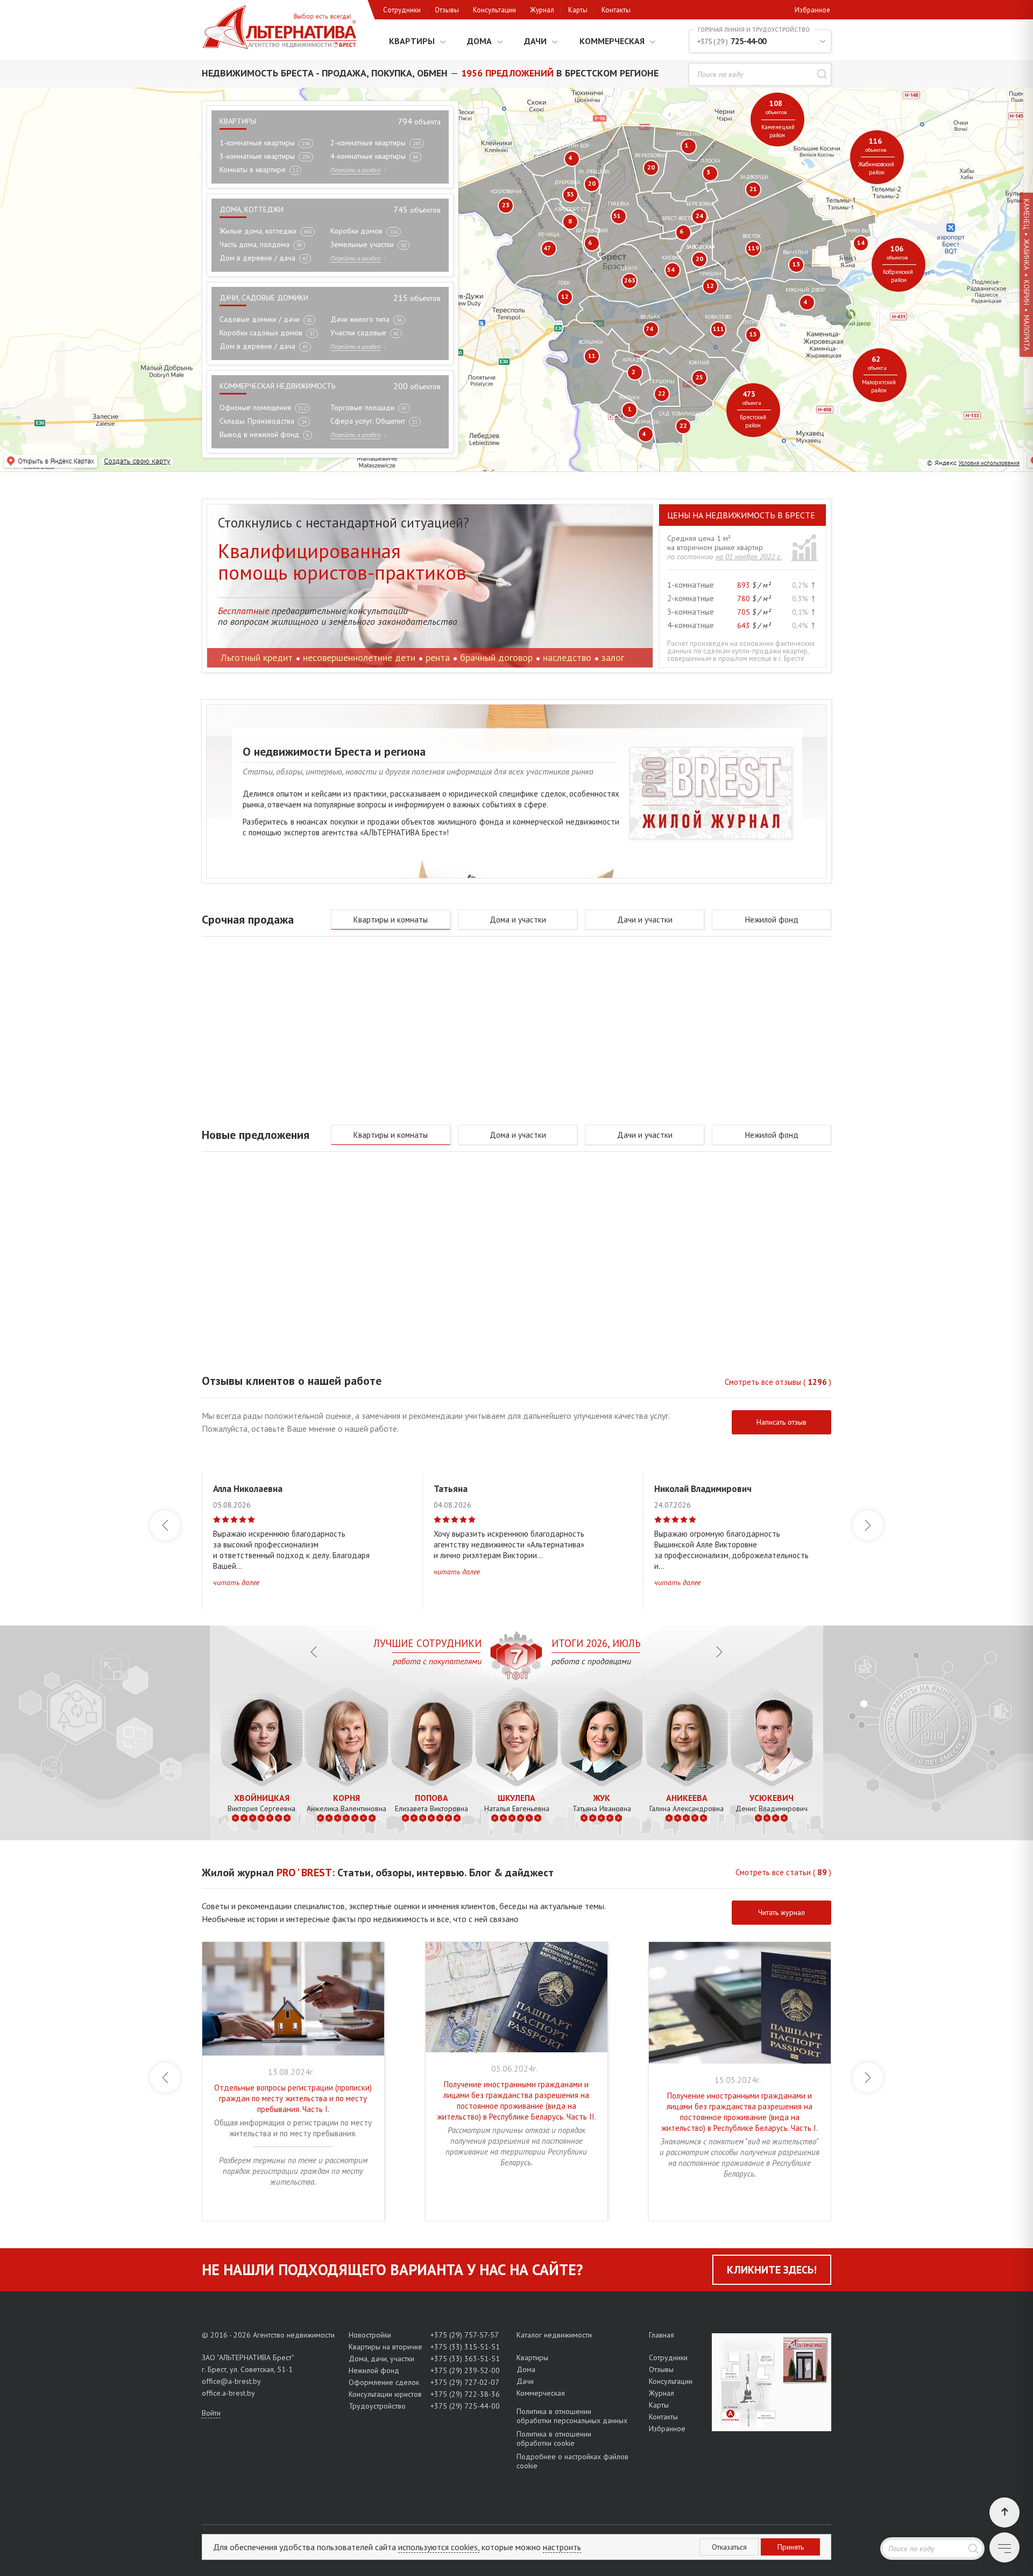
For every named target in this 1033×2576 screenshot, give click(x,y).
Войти (211, 2413)
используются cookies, (439, 2547)
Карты (578, 10)
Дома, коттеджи (252, 209)
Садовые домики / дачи (260, 319)
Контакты (616, 10)
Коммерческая (612, 41)
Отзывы (447, 10)
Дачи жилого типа (360, 319)
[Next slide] (868, 1525)
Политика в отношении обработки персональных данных (572, 2416)
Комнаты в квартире (253, 170)
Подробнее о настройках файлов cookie (572, 2461)
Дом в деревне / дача (257, 258)
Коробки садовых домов (261, 333)
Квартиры (412, 41)
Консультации (494, 10)
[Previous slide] (165, 1525)
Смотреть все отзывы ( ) (778, 1382)
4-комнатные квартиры (368, 156)
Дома (479, 41)
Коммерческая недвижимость (277, 386)
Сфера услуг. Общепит (368, 421)
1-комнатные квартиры (257, 143)
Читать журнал (781, 1912)
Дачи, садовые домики (264, 298)
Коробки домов (356, 231)
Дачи (535, 41)
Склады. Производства (257, 421)
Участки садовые (358, 333)
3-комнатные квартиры (257, 156)
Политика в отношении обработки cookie (554, 2438)
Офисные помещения (255, 407)
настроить (562, 2547)
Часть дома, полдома (254, 244)
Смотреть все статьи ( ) (783, 1872)
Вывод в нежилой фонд (259, 434)
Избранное (812, 10)
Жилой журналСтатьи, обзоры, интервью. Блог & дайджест (378, 1873)
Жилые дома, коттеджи (258, 231)
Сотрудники (402, 10)
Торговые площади (362, 407)
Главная (661, 2335)
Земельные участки (362, 244)
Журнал (542, 10)
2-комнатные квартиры (368, 143)
